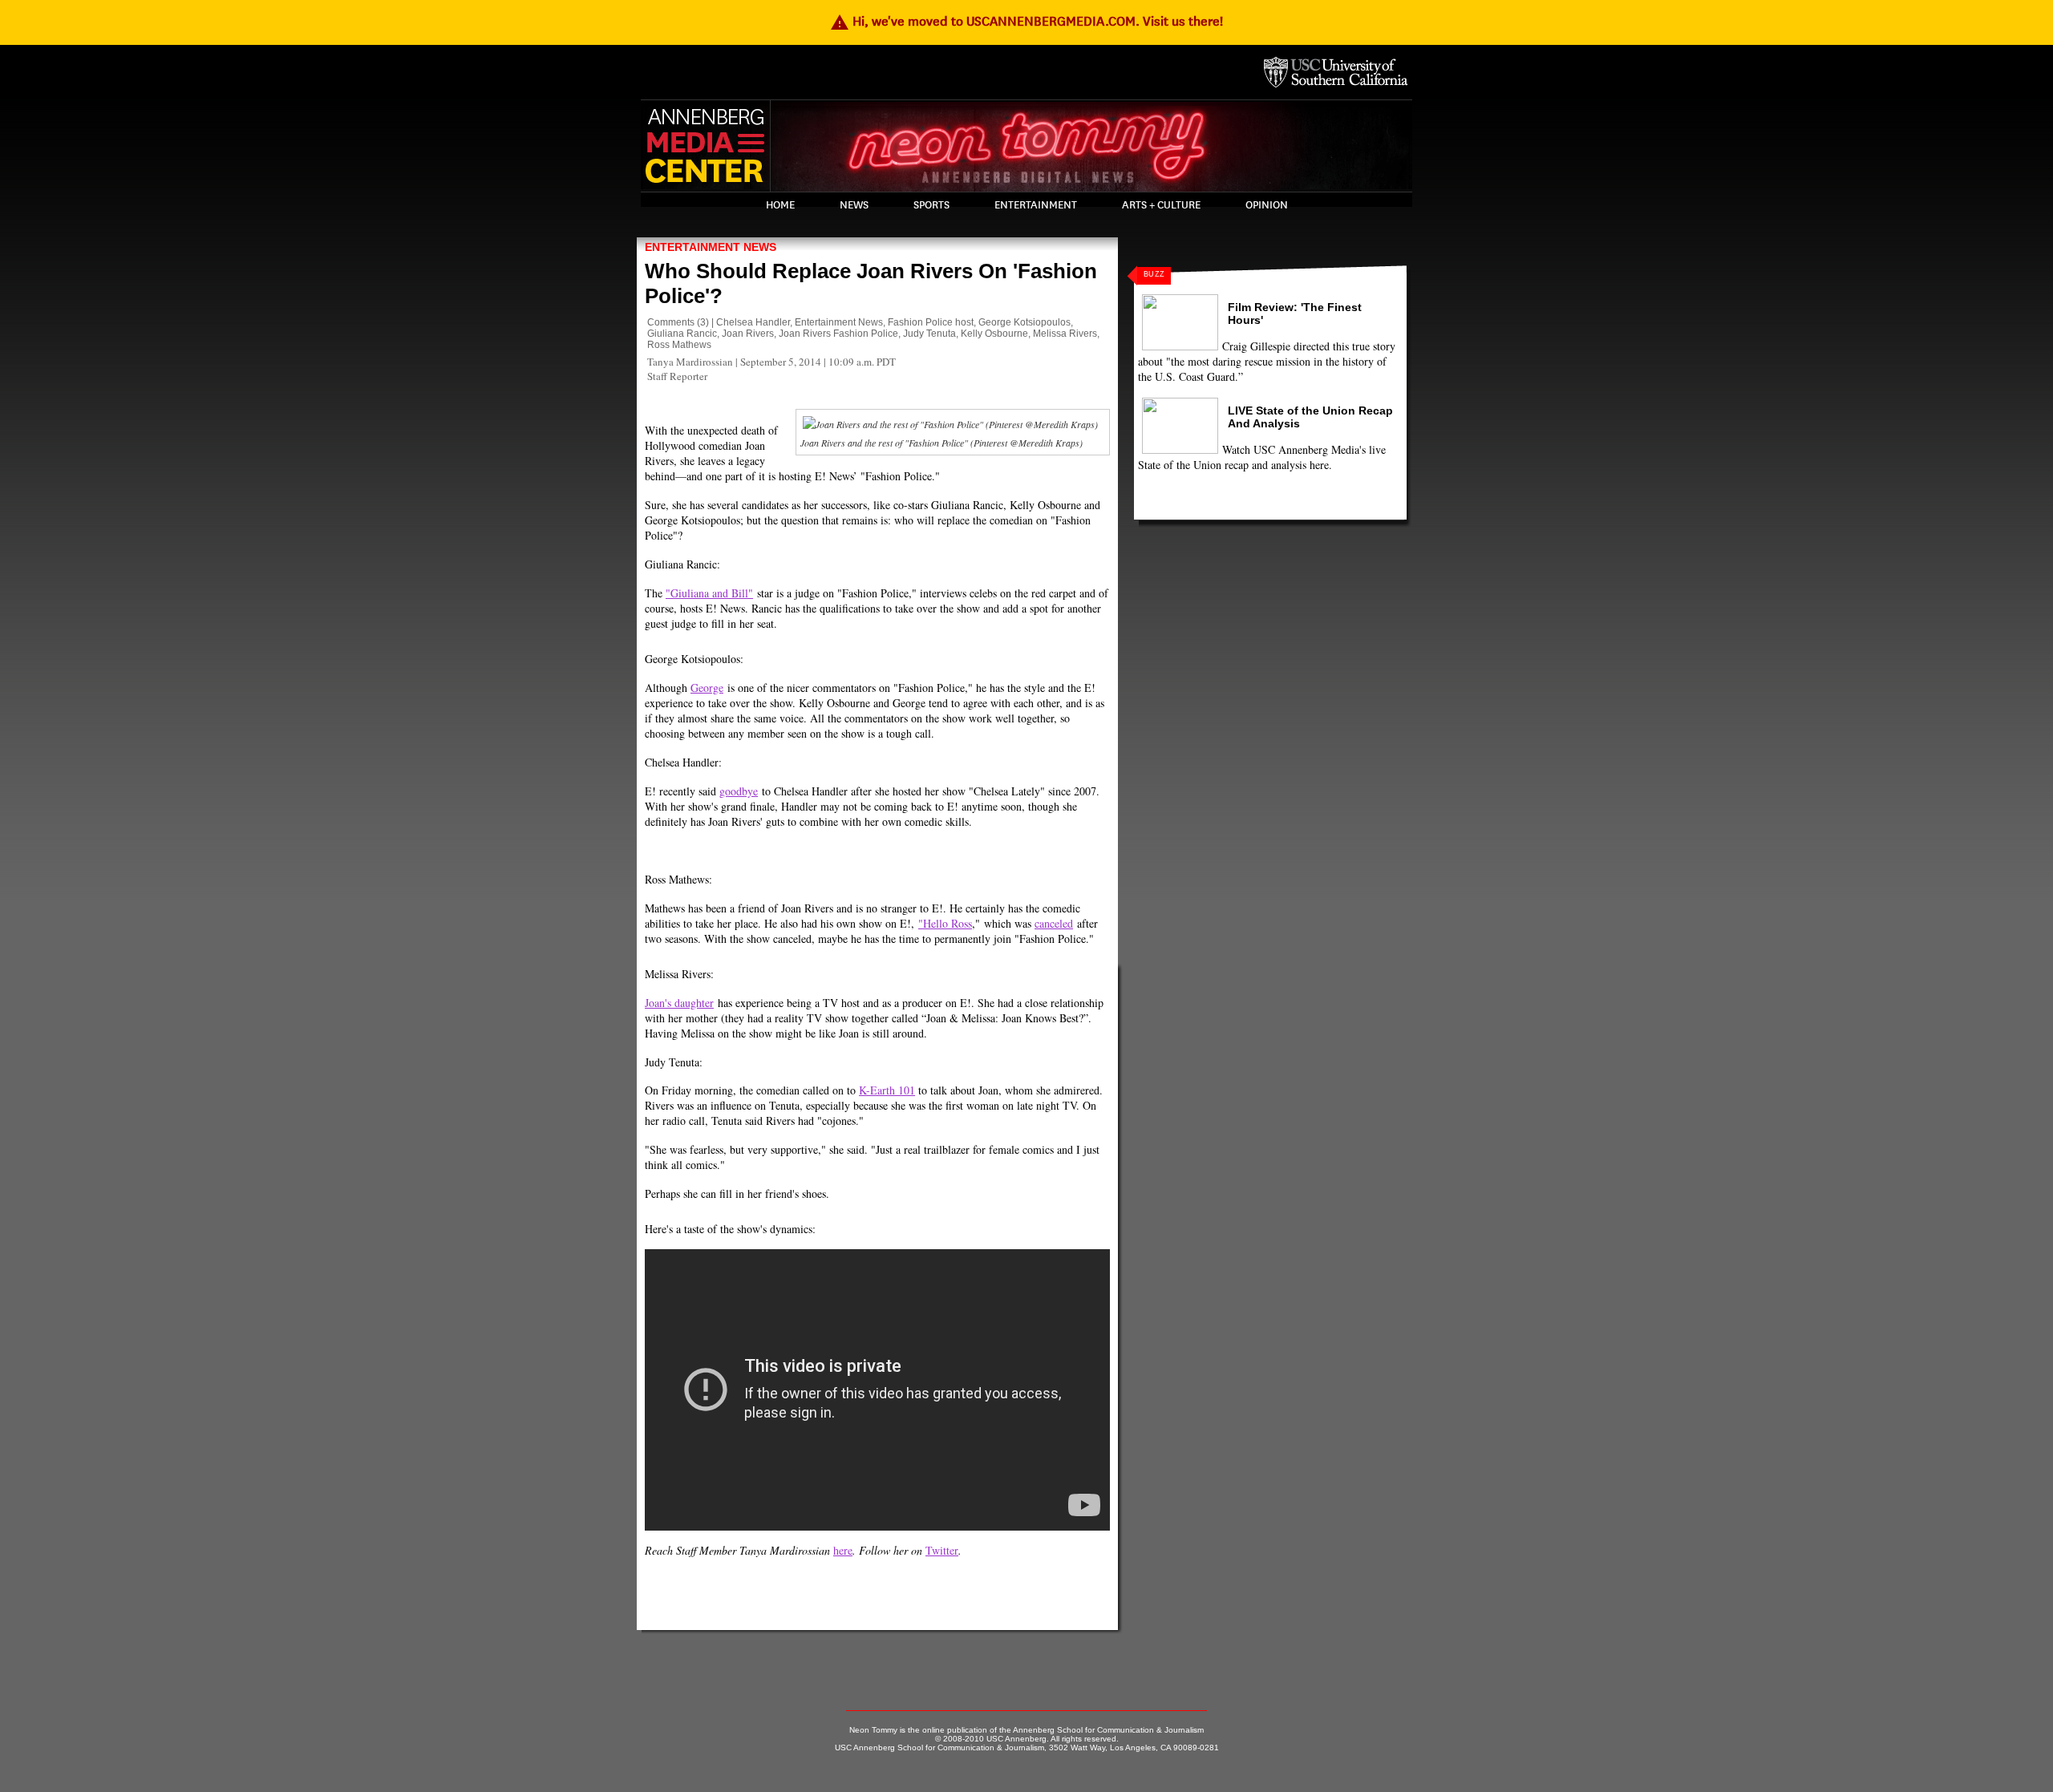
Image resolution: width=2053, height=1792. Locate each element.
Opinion (1267, 205)
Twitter (942, 1550)
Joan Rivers (748, 334)
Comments (671, 322)
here (843, 1550)
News (854, 205)
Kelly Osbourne (994, 334)
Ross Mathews (679, 345)
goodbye (739, 791)
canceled (1054, 923)
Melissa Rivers (1065, 334)
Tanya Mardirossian (690, 362)
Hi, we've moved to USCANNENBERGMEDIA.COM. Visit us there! (1026, 21)
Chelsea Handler (753, 322)
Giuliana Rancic (682, 334)
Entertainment (1036, 205)
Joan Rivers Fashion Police (838, 334)
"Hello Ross (945, 923)
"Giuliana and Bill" (709, 593)
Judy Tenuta (929, 334)
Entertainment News (711, 247)
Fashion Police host (931, 322)
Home (780, 205)
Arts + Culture (1161, 205)
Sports (931, 205)
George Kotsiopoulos (1024, 322)
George (707, 688)
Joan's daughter (679, 1003)
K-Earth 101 (887, 1090)
